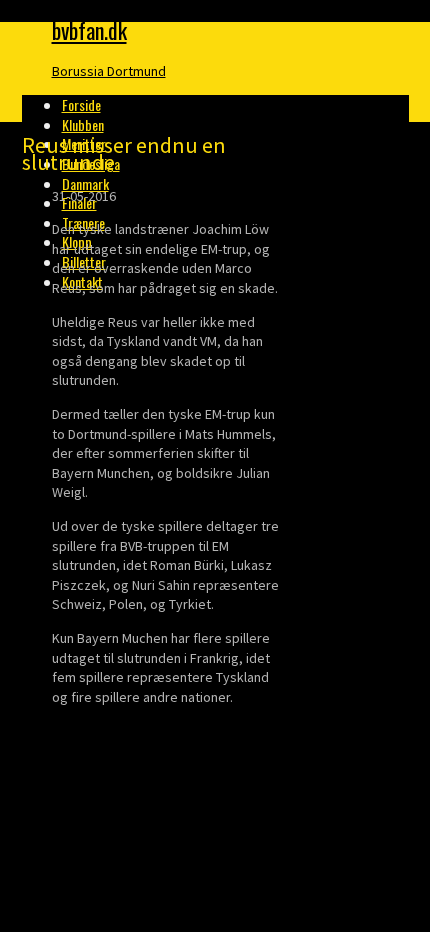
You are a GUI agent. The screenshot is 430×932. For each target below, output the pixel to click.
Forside (81, 104)
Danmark (85, 183)
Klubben (83, 124)
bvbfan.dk (89, 30)
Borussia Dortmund (109, 71)
